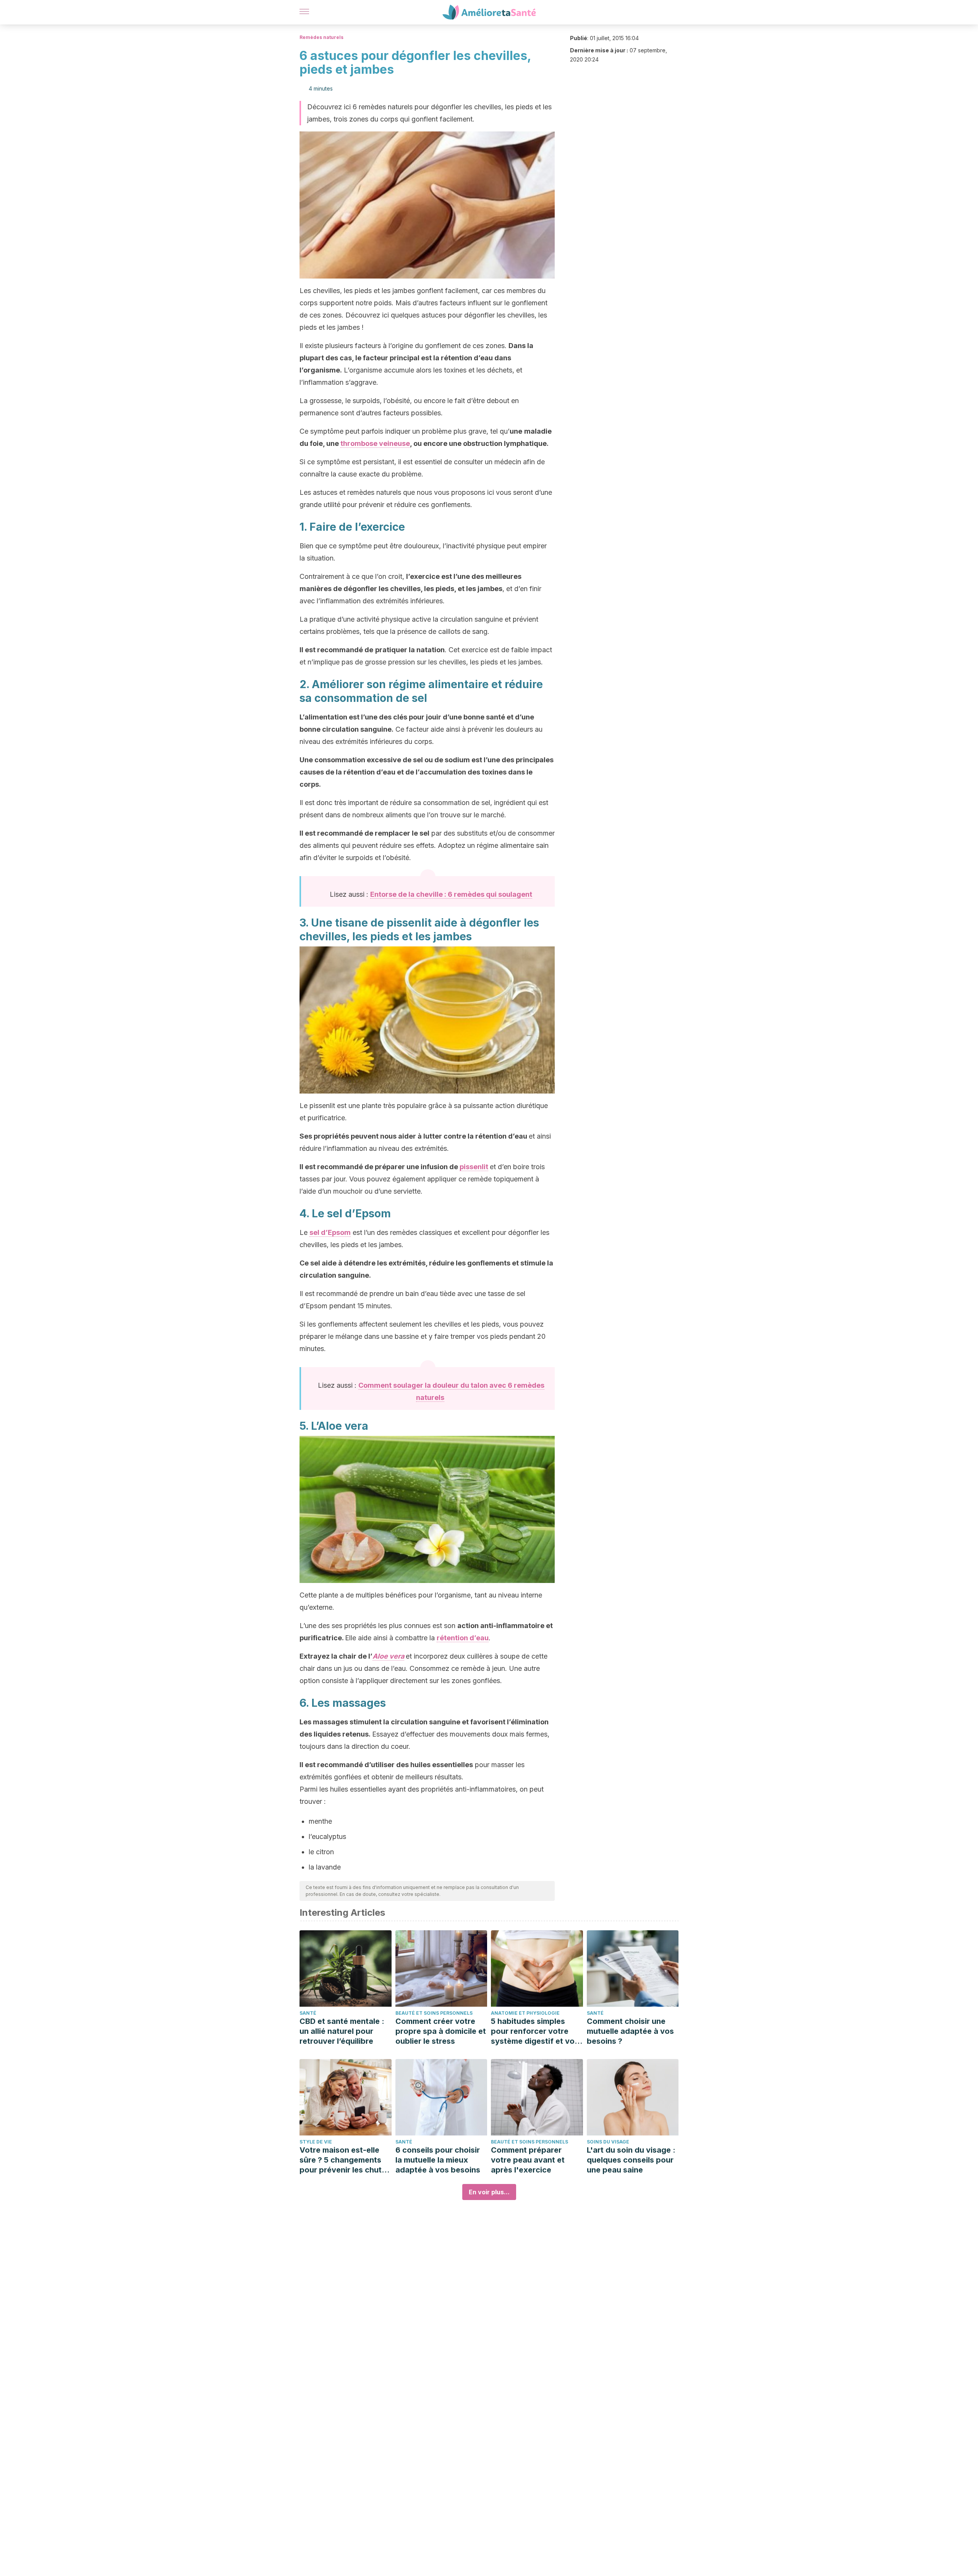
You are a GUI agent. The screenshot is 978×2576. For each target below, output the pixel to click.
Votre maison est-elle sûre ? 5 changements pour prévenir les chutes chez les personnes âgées (345, 2160)
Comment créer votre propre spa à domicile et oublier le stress (441, 2031)
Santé (308, 2013)
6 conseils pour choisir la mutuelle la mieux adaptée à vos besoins (438, 2160)
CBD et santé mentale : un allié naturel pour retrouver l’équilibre (342, 2031)
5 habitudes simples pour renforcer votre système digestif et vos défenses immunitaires (535, 2031)
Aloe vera (388, 1656)
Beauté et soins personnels (434, 2013)
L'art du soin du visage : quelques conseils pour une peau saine (631, 2160)
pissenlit (474, 1167)
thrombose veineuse (375, 443)
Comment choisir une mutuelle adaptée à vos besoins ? (630, 2031)
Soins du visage (608, 2142)
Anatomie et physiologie (525, 2013)
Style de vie (316, 2142)
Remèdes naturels (321, 37)
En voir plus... (489, 2192)
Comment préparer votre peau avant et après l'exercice (528, 2160)
